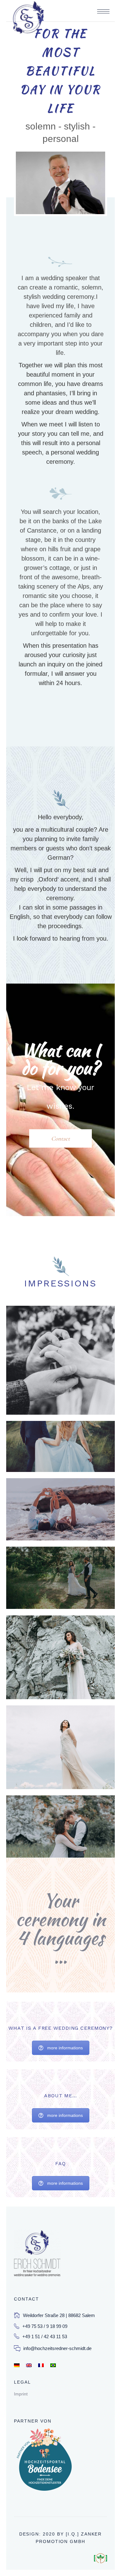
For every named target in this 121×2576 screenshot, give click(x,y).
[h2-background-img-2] (60, 1509)
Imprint (21, 2394)
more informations (65, 2048)
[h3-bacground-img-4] (60, 1578)
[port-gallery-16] (60, 1747)
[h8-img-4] (60, 1360)
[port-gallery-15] (60, 1657)
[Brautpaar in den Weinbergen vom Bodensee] (60, 1446)
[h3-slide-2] (60, 1827)
